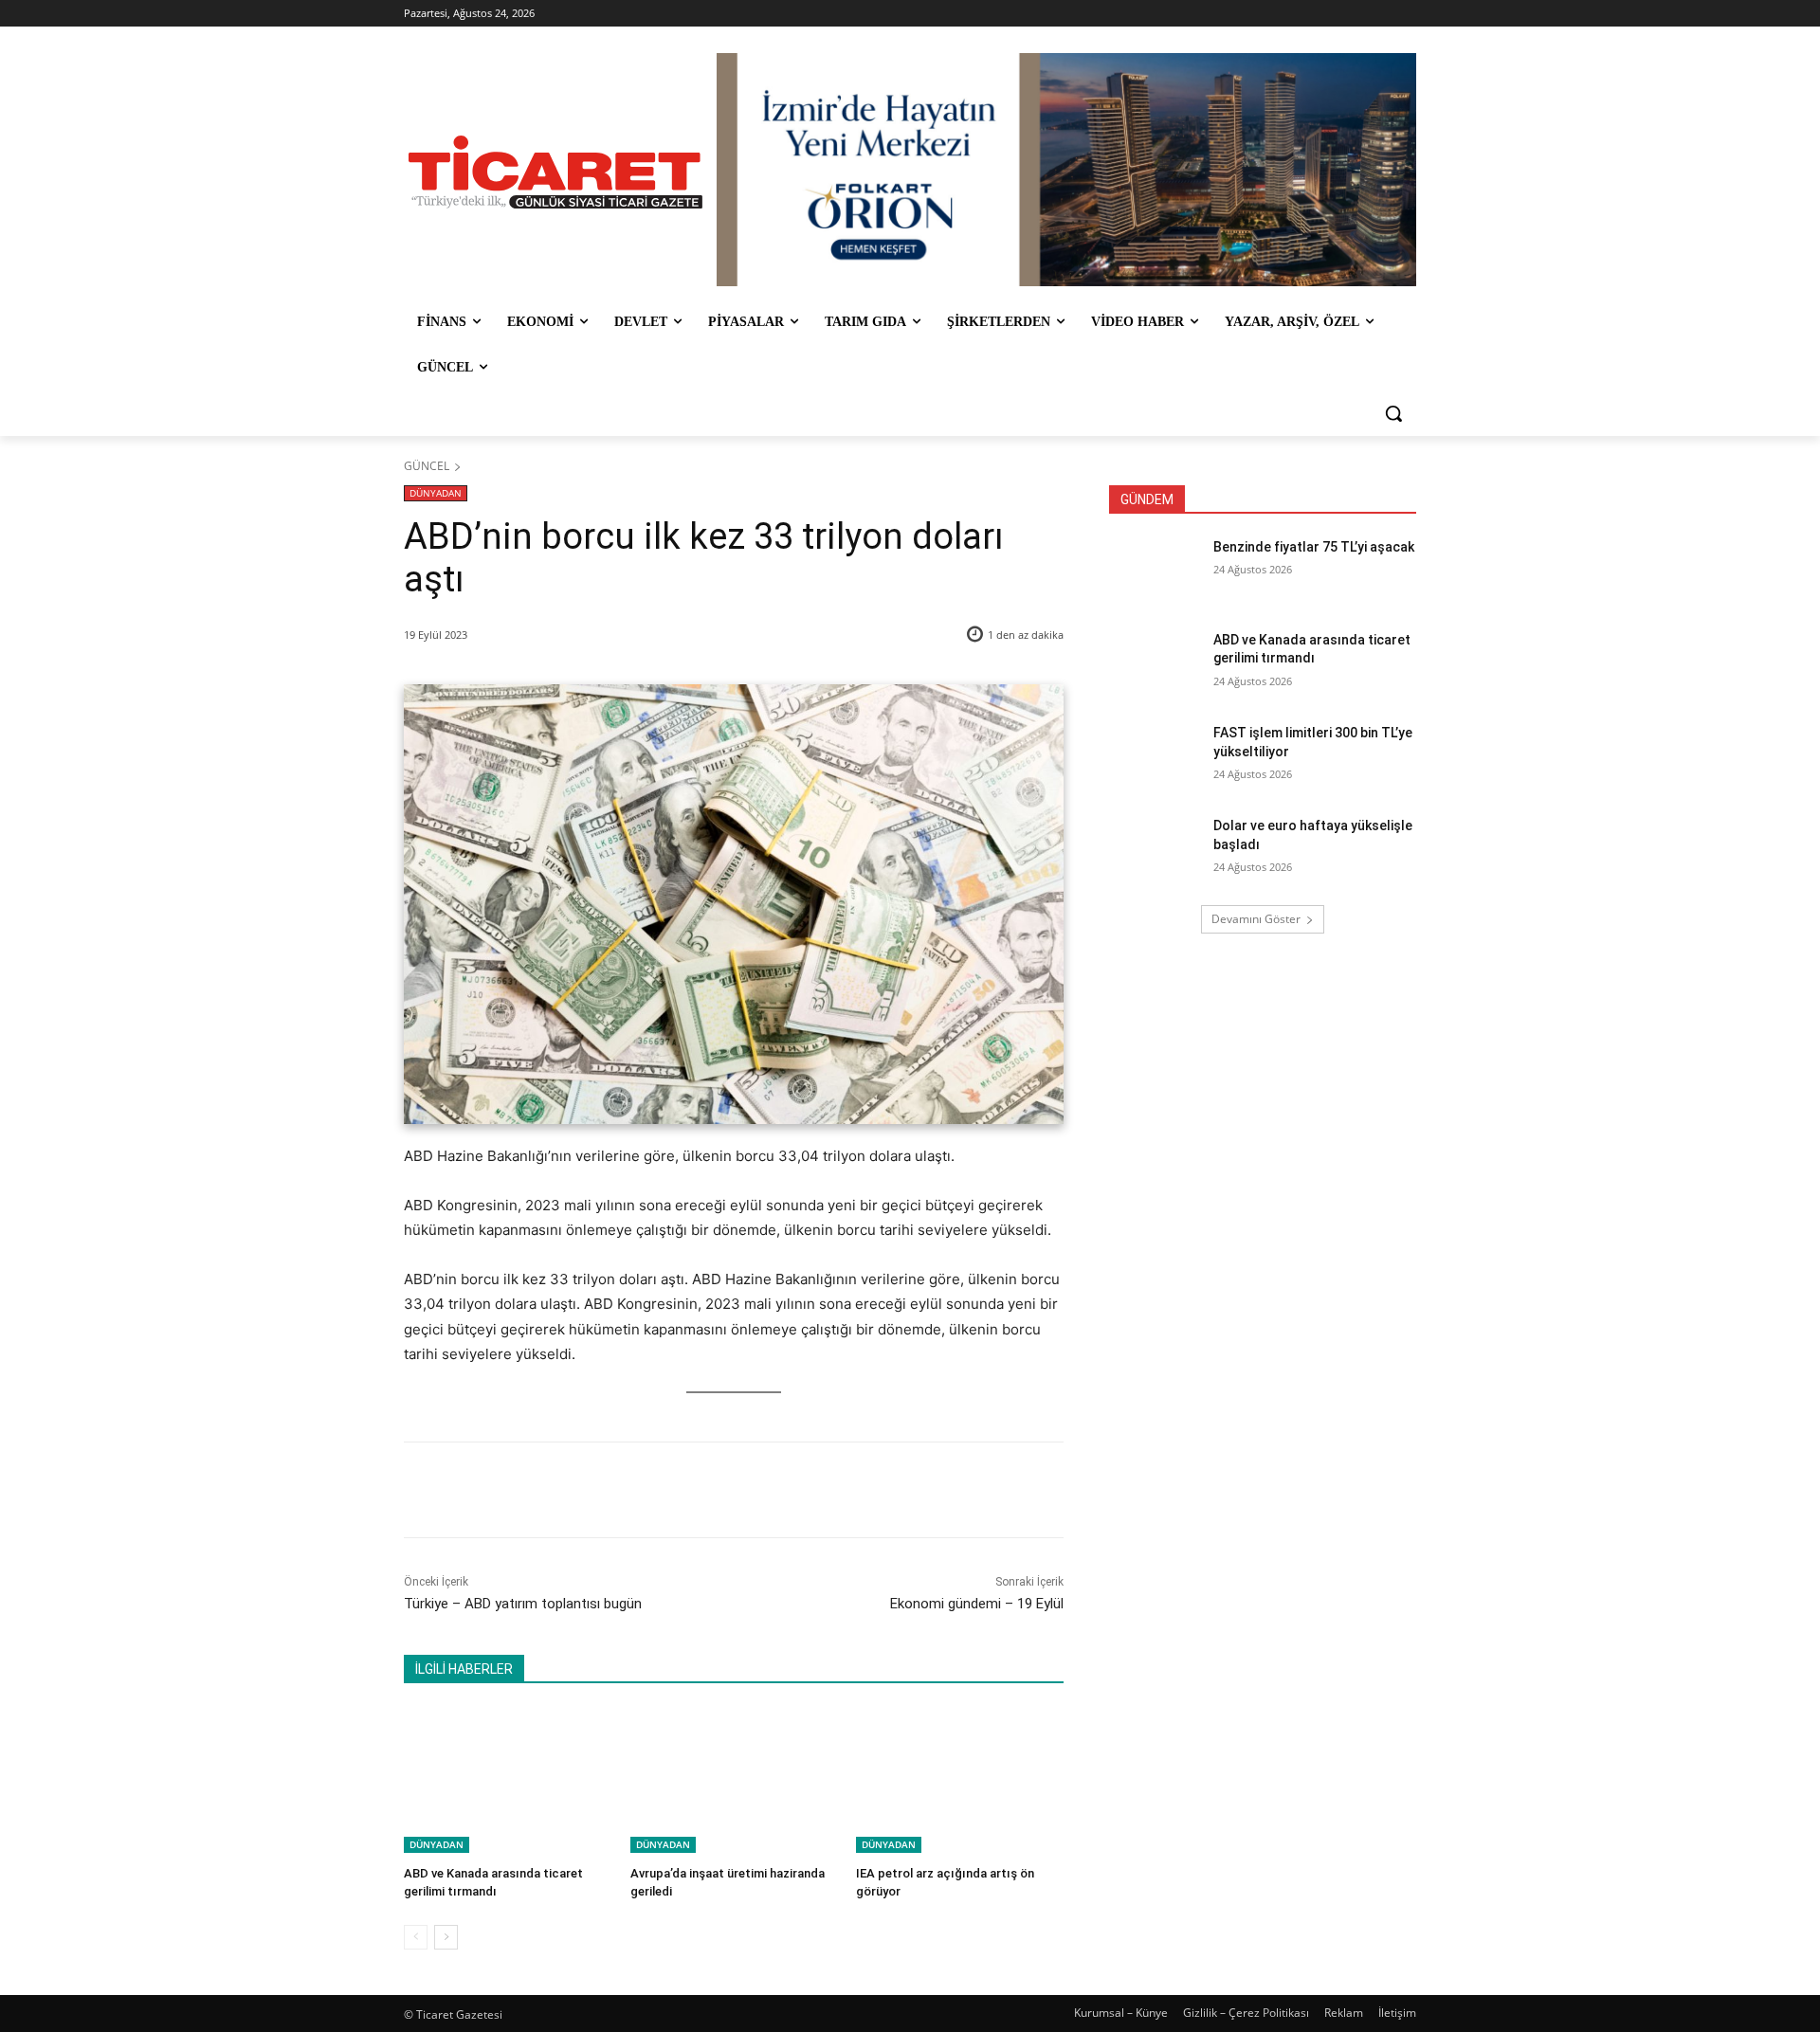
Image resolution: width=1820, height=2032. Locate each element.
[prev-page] (416, 1937)
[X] (581, 1490)
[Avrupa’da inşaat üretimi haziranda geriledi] (734, 1780)
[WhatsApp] (668, 1490)
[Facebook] (537, 1490)
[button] (1393, 413)
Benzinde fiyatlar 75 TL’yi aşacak (1314, 547)
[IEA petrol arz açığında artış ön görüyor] (960, 1780)
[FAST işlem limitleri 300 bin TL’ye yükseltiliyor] (1155, 756)
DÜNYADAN (436, 493)
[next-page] (446, 1937)
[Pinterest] (625, 1490)
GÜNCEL (427, 466)
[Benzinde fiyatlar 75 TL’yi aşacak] (1155, 571)
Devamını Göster (1256, 919)
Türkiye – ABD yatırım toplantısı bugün (523, 1604)
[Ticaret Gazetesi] (555, 172)
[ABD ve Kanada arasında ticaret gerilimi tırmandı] (508, 1780)
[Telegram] (712, 1490)
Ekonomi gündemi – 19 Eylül (977, 1604)
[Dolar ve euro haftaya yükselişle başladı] (1155, 849)
